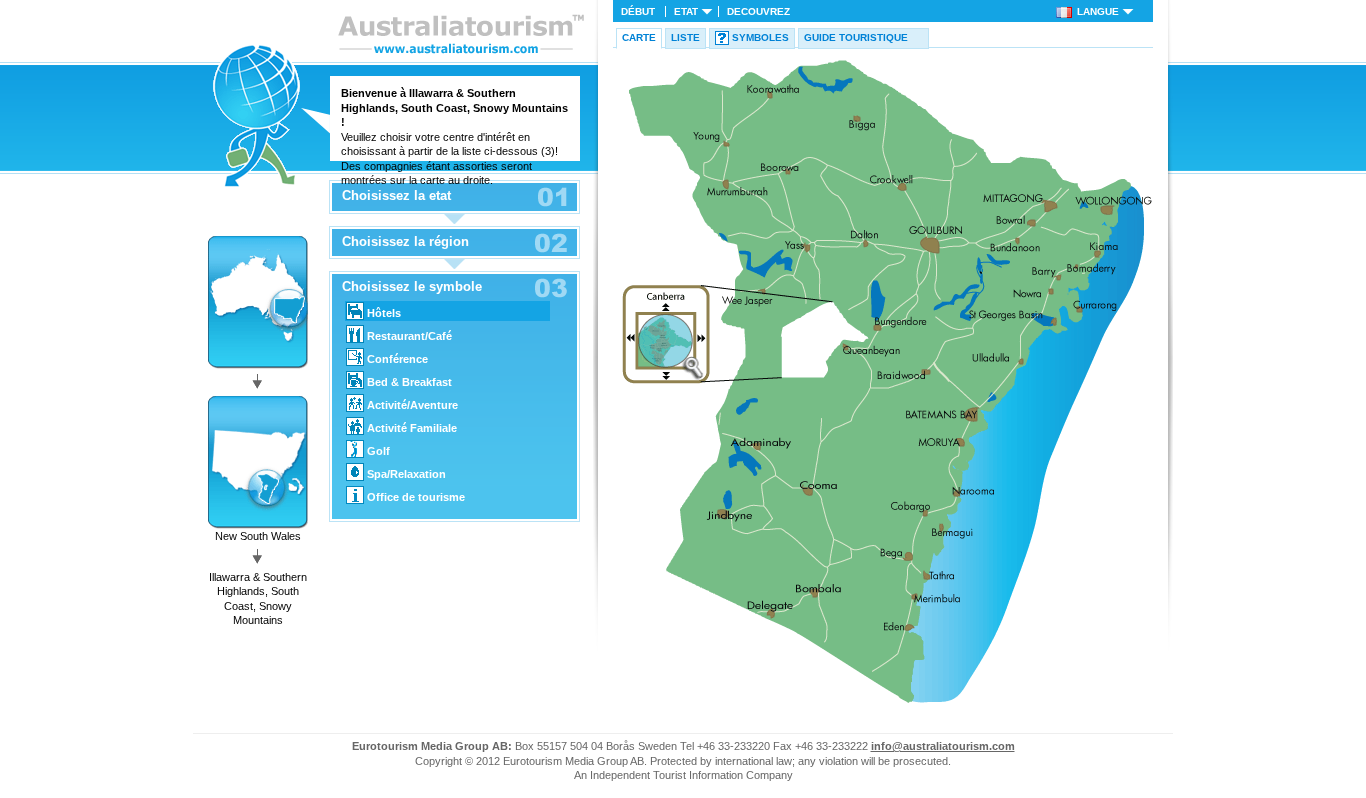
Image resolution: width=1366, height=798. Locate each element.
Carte (639, 37)
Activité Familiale (412, 428)
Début (638, 11)
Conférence (397, 359)
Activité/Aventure (412, 405)
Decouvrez (758, 11)
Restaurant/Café (409, 336)
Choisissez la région (405, 242)
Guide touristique (856, 37)
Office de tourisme (416, 497)
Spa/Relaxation (406, 474)
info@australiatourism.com (943, 746)
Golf (378, 451)
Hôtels (384, 313)
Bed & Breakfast (409, 382)
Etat (686, 11)
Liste (685, 37)
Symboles (760, 37)
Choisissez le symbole (412, 287)
